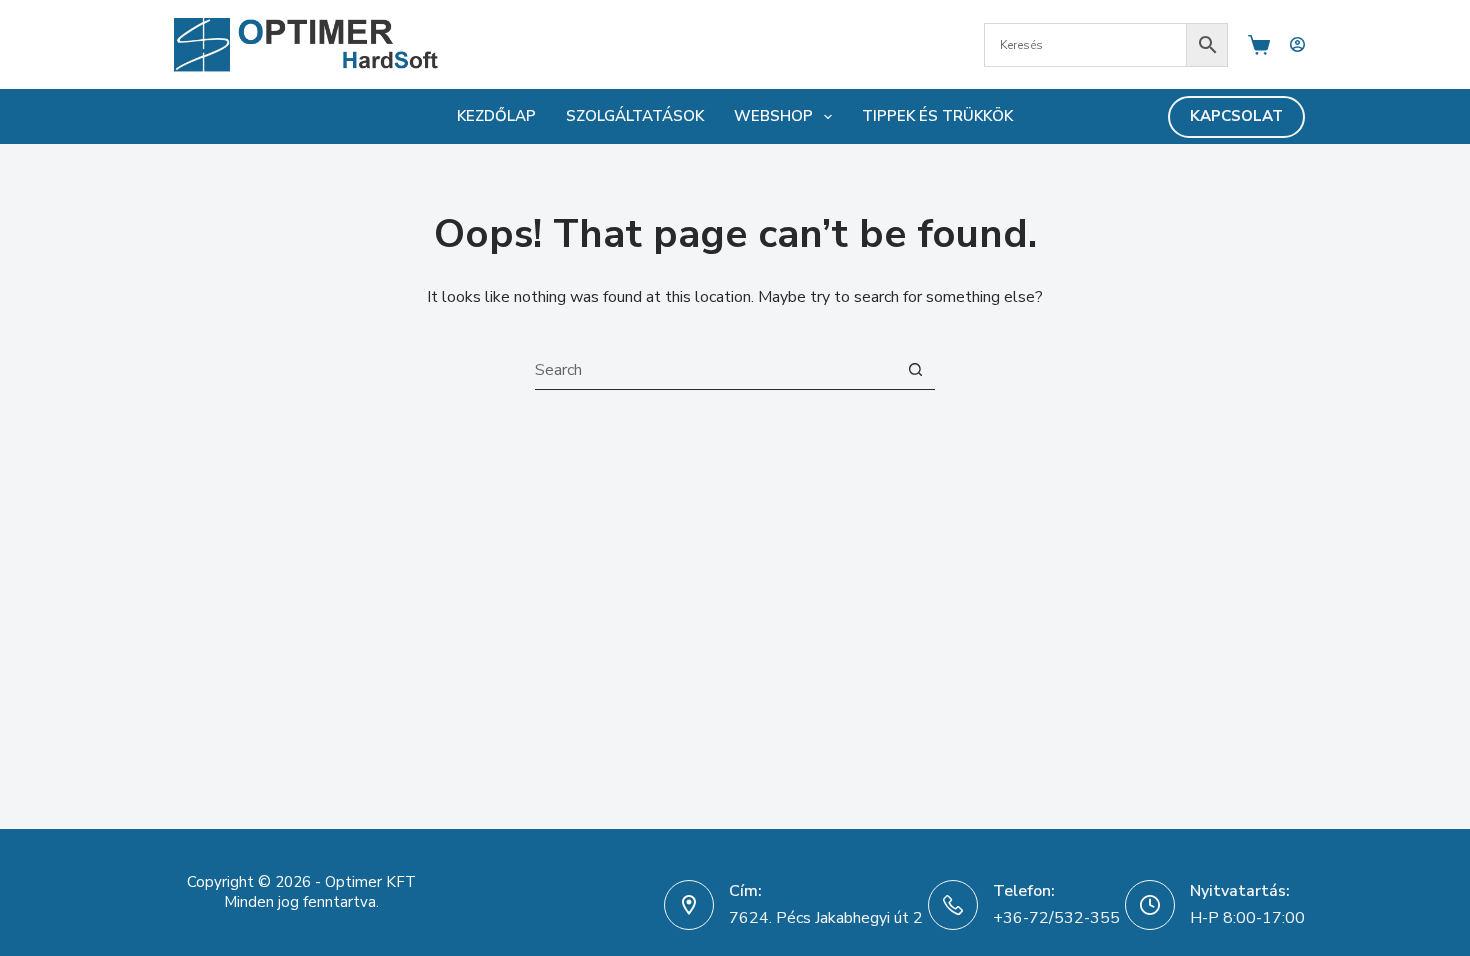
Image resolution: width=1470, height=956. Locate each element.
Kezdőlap (496, 116)
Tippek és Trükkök (937, 116)
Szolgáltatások (635, 116)
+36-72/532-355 (1056, 918)
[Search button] (915, 369)
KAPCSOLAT (1236, 116)
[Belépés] (1297, 44)
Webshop (773, 116)
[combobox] (715, 370)
